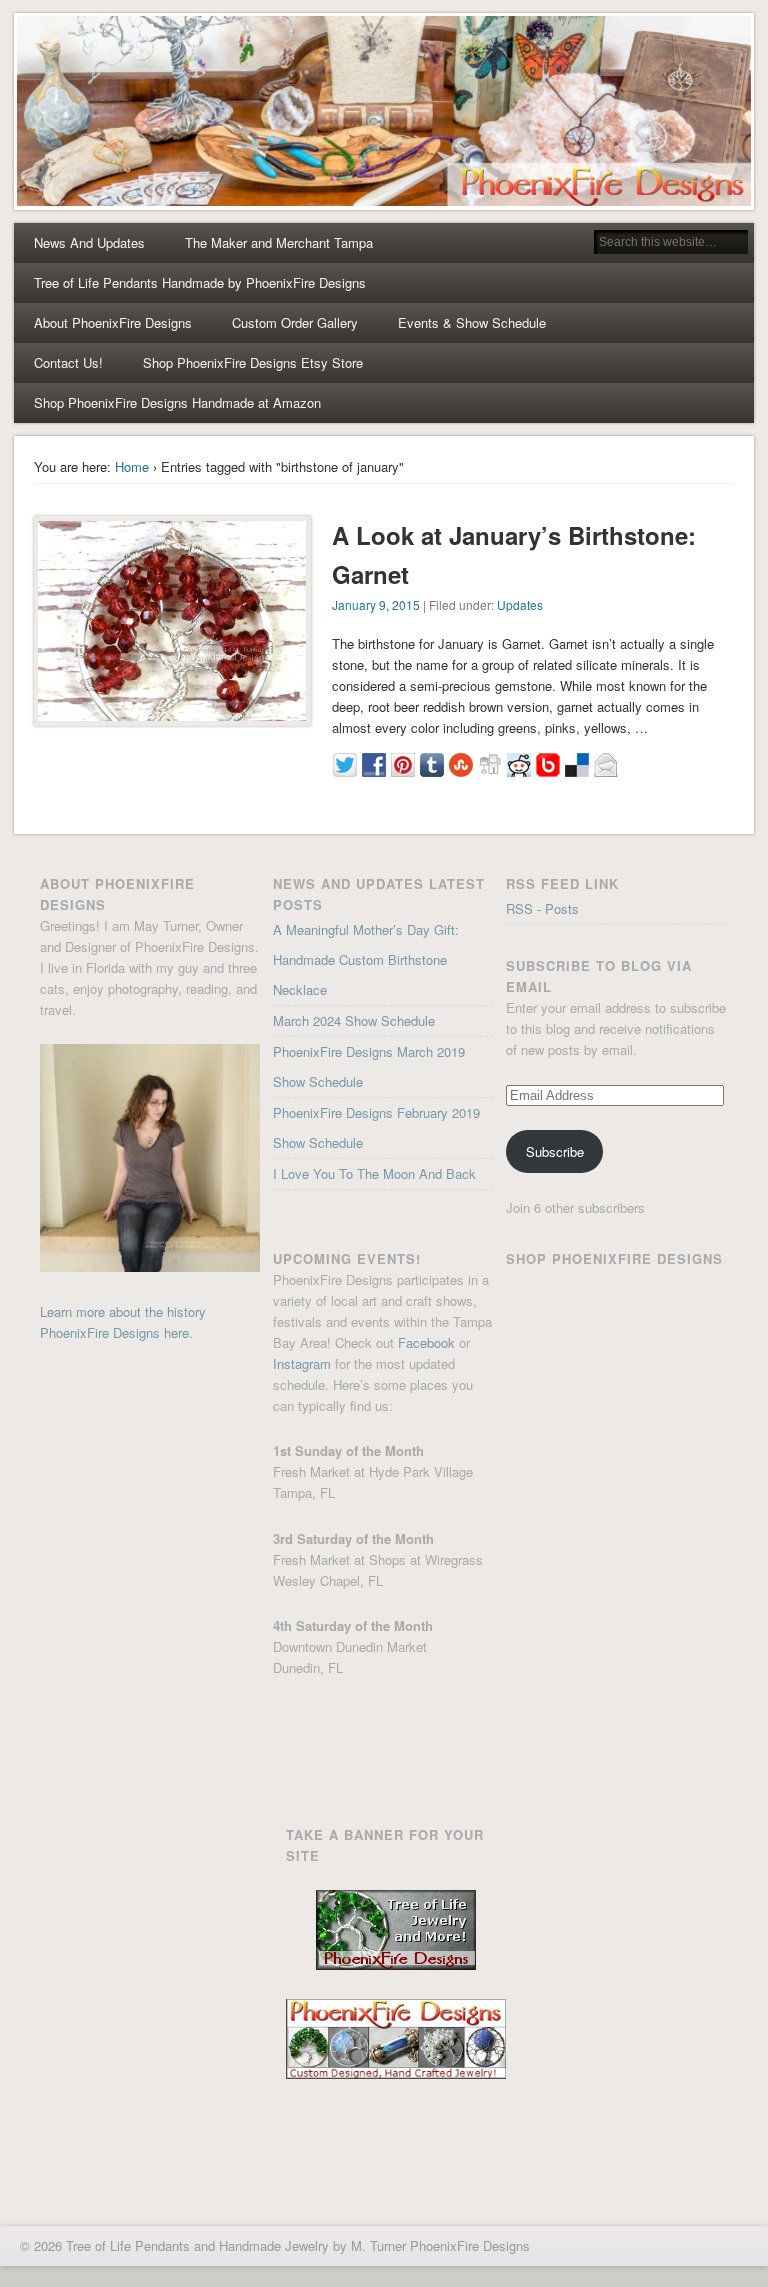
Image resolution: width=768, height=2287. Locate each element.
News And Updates (89, 242)
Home (132, 466)
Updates (520, 604)
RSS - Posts (542, 908)
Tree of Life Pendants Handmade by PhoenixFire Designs (200, 282)
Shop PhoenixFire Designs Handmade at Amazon (177, 402)
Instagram (302, 1363)
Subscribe (555, 1151)
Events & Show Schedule (472, 322)
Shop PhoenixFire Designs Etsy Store (253, 362)
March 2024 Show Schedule (354, 1020)
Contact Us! (68, 362)
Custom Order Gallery (295, 322)
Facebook (426, 1342)
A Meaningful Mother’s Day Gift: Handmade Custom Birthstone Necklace (366, 959)
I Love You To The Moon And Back (374, 1173)
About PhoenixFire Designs (113, 322)
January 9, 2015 (376, 604)
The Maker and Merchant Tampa (279, 242)
